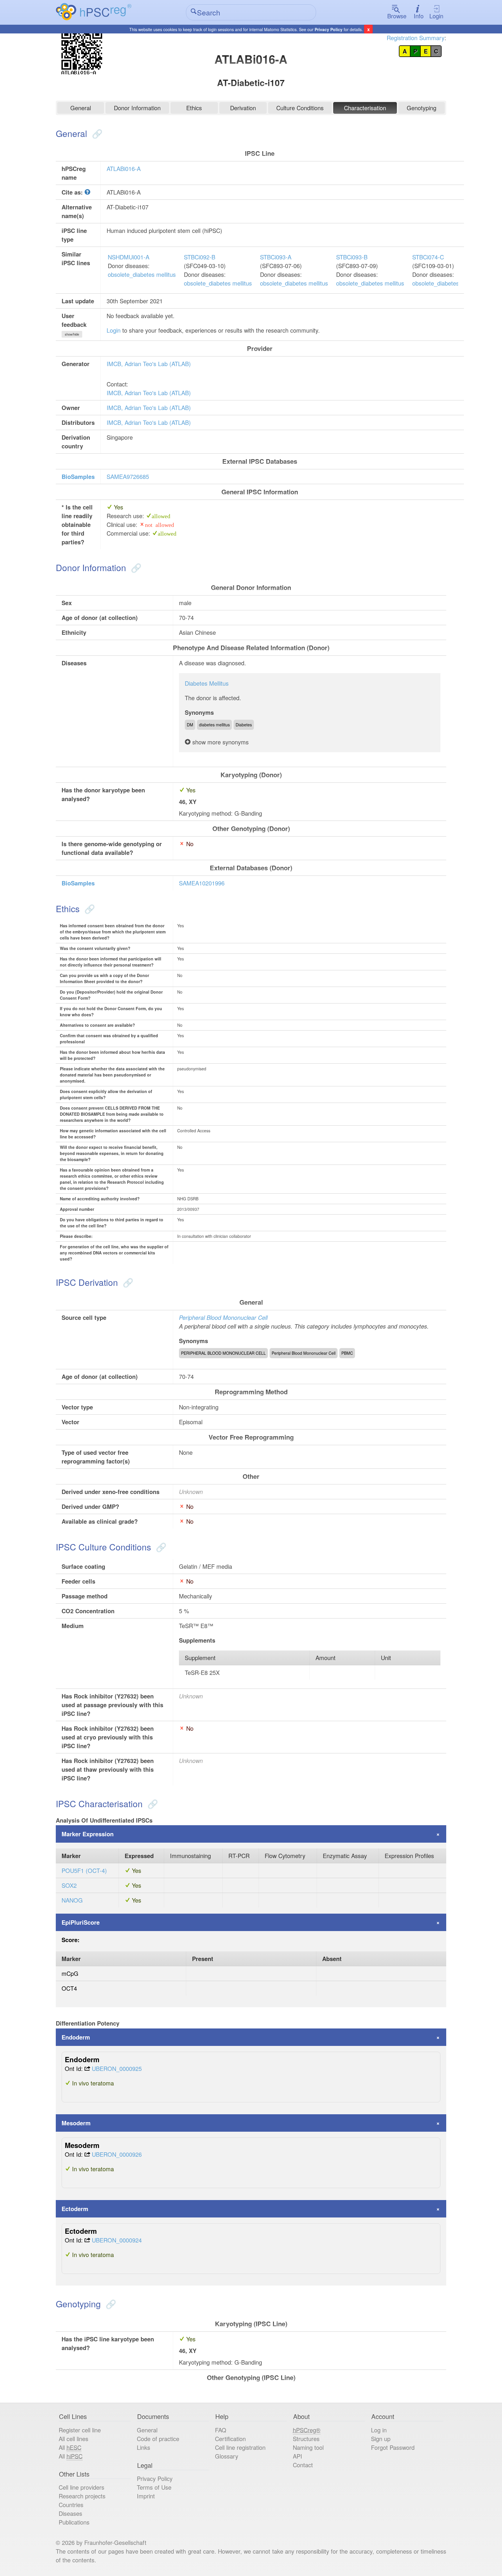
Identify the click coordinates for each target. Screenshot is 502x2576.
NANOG (72, 1900)
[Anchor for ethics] (88, 909)
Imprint (146, 2496)
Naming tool (308, 2447)
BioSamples (78, 476)
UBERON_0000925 (117, 2068)
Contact (303, 2465)
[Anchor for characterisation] (152, 1804)
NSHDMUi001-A (129, 257)
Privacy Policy (329, 29)
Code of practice (158, 2439)
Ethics (194, 108)
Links (144, 2447)
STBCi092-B (200, 257)
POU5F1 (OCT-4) (84, 1870)
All (70, 2447)
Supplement (200, 1658)
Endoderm (76, 2037)
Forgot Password (393, 2447)
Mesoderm (76, 2123)
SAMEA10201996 (202, 883)
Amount (326, 1658)
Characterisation (365, 108)
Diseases (70, 2513)
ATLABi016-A (124, 169)
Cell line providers (81, 2487)
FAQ (221, 2430)
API (297, 2456)
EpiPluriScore (81, 1922)
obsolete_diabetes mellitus (142, 274)
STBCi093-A (276, 257)
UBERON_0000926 (117, 2154)
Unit (386, 1658)
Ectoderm (75, 2209)
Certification (230, 2439)
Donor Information (137, 108)
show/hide (72, 334)
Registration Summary (416, 38)
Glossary (227, 2456)
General (81, 108)
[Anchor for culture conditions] (160, 1547)
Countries (71, 2505)
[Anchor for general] (96, 133)
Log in (379, 2430)
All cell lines (73, 2439)
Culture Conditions (300, 108)
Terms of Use (154, 2487)
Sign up (381, 2439)
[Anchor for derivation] (127, 1282)
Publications (74, 2522)
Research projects (82, 2496)
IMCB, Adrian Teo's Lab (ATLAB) (149, 364)
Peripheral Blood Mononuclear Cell (223, 1317)
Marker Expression (88, 1834)
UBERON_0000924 (117, 2240)
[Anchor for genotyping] (110, 2304)
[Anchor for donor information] (135, 567)
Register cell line (80, 2430)
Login (436, 16)
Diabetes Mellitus (207, 683)
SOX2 (69, 1885)
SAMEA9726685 (128, 476)
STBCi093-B (352, 257)
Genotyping (422, 108)
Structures (306, 2439)
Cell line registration (240, 2447)
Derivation (243, 108)
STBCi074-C (428, 257)
